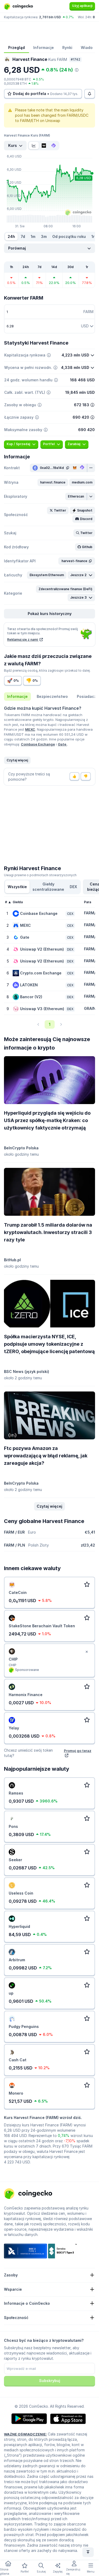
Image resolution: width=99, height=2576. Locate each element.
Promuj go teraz (78, 1751)
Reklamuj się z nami (23, 640)
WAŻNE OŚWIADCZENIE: (25, 2434)
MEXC (30, 729)
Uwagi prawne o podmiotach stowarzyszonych (40, 875)
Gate (62, 744)
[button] (53, 482)
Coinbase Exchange (38, 744)
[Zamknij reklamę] (87, 1652)
